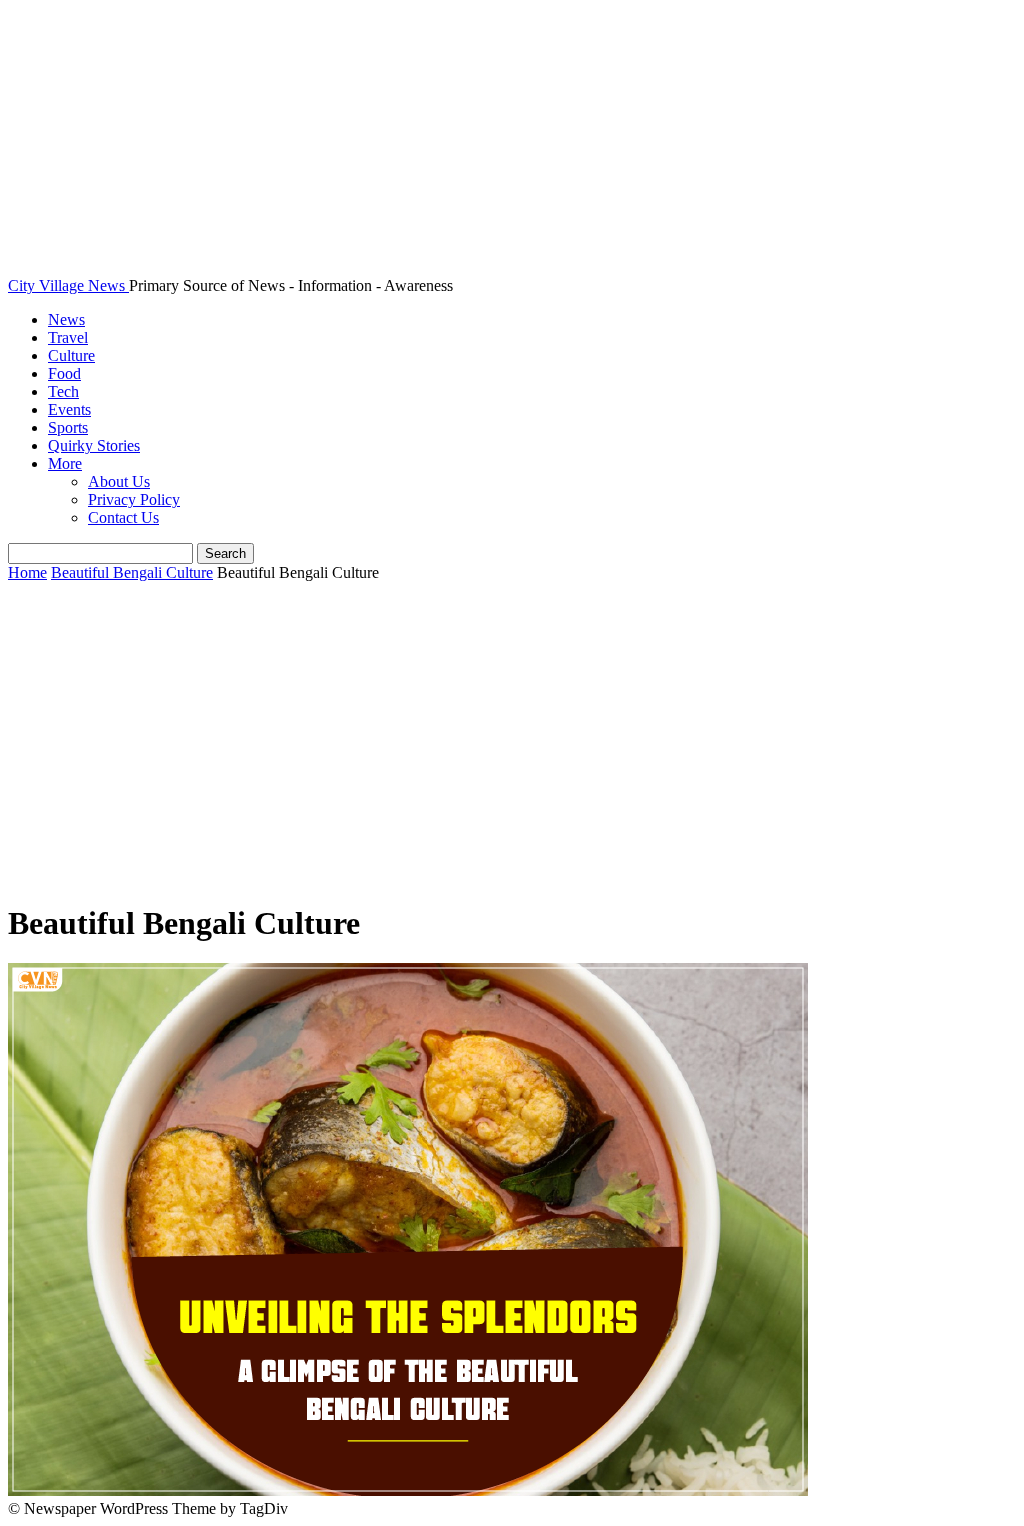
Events (69, 409)
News (66, 319)
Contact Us (123, 517)
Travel (68, 337)
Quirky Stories (94, 445)
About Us (119, 481)
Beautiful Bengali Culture (132, 572)
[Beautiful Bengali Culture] (408, 1490)
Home (27, 572)
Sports (68, 427)
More (65, 463)
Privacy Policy (134, 499)
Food (64, 373)
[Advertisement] (512, 743)
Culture (71, 355)
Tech (63, 391)
